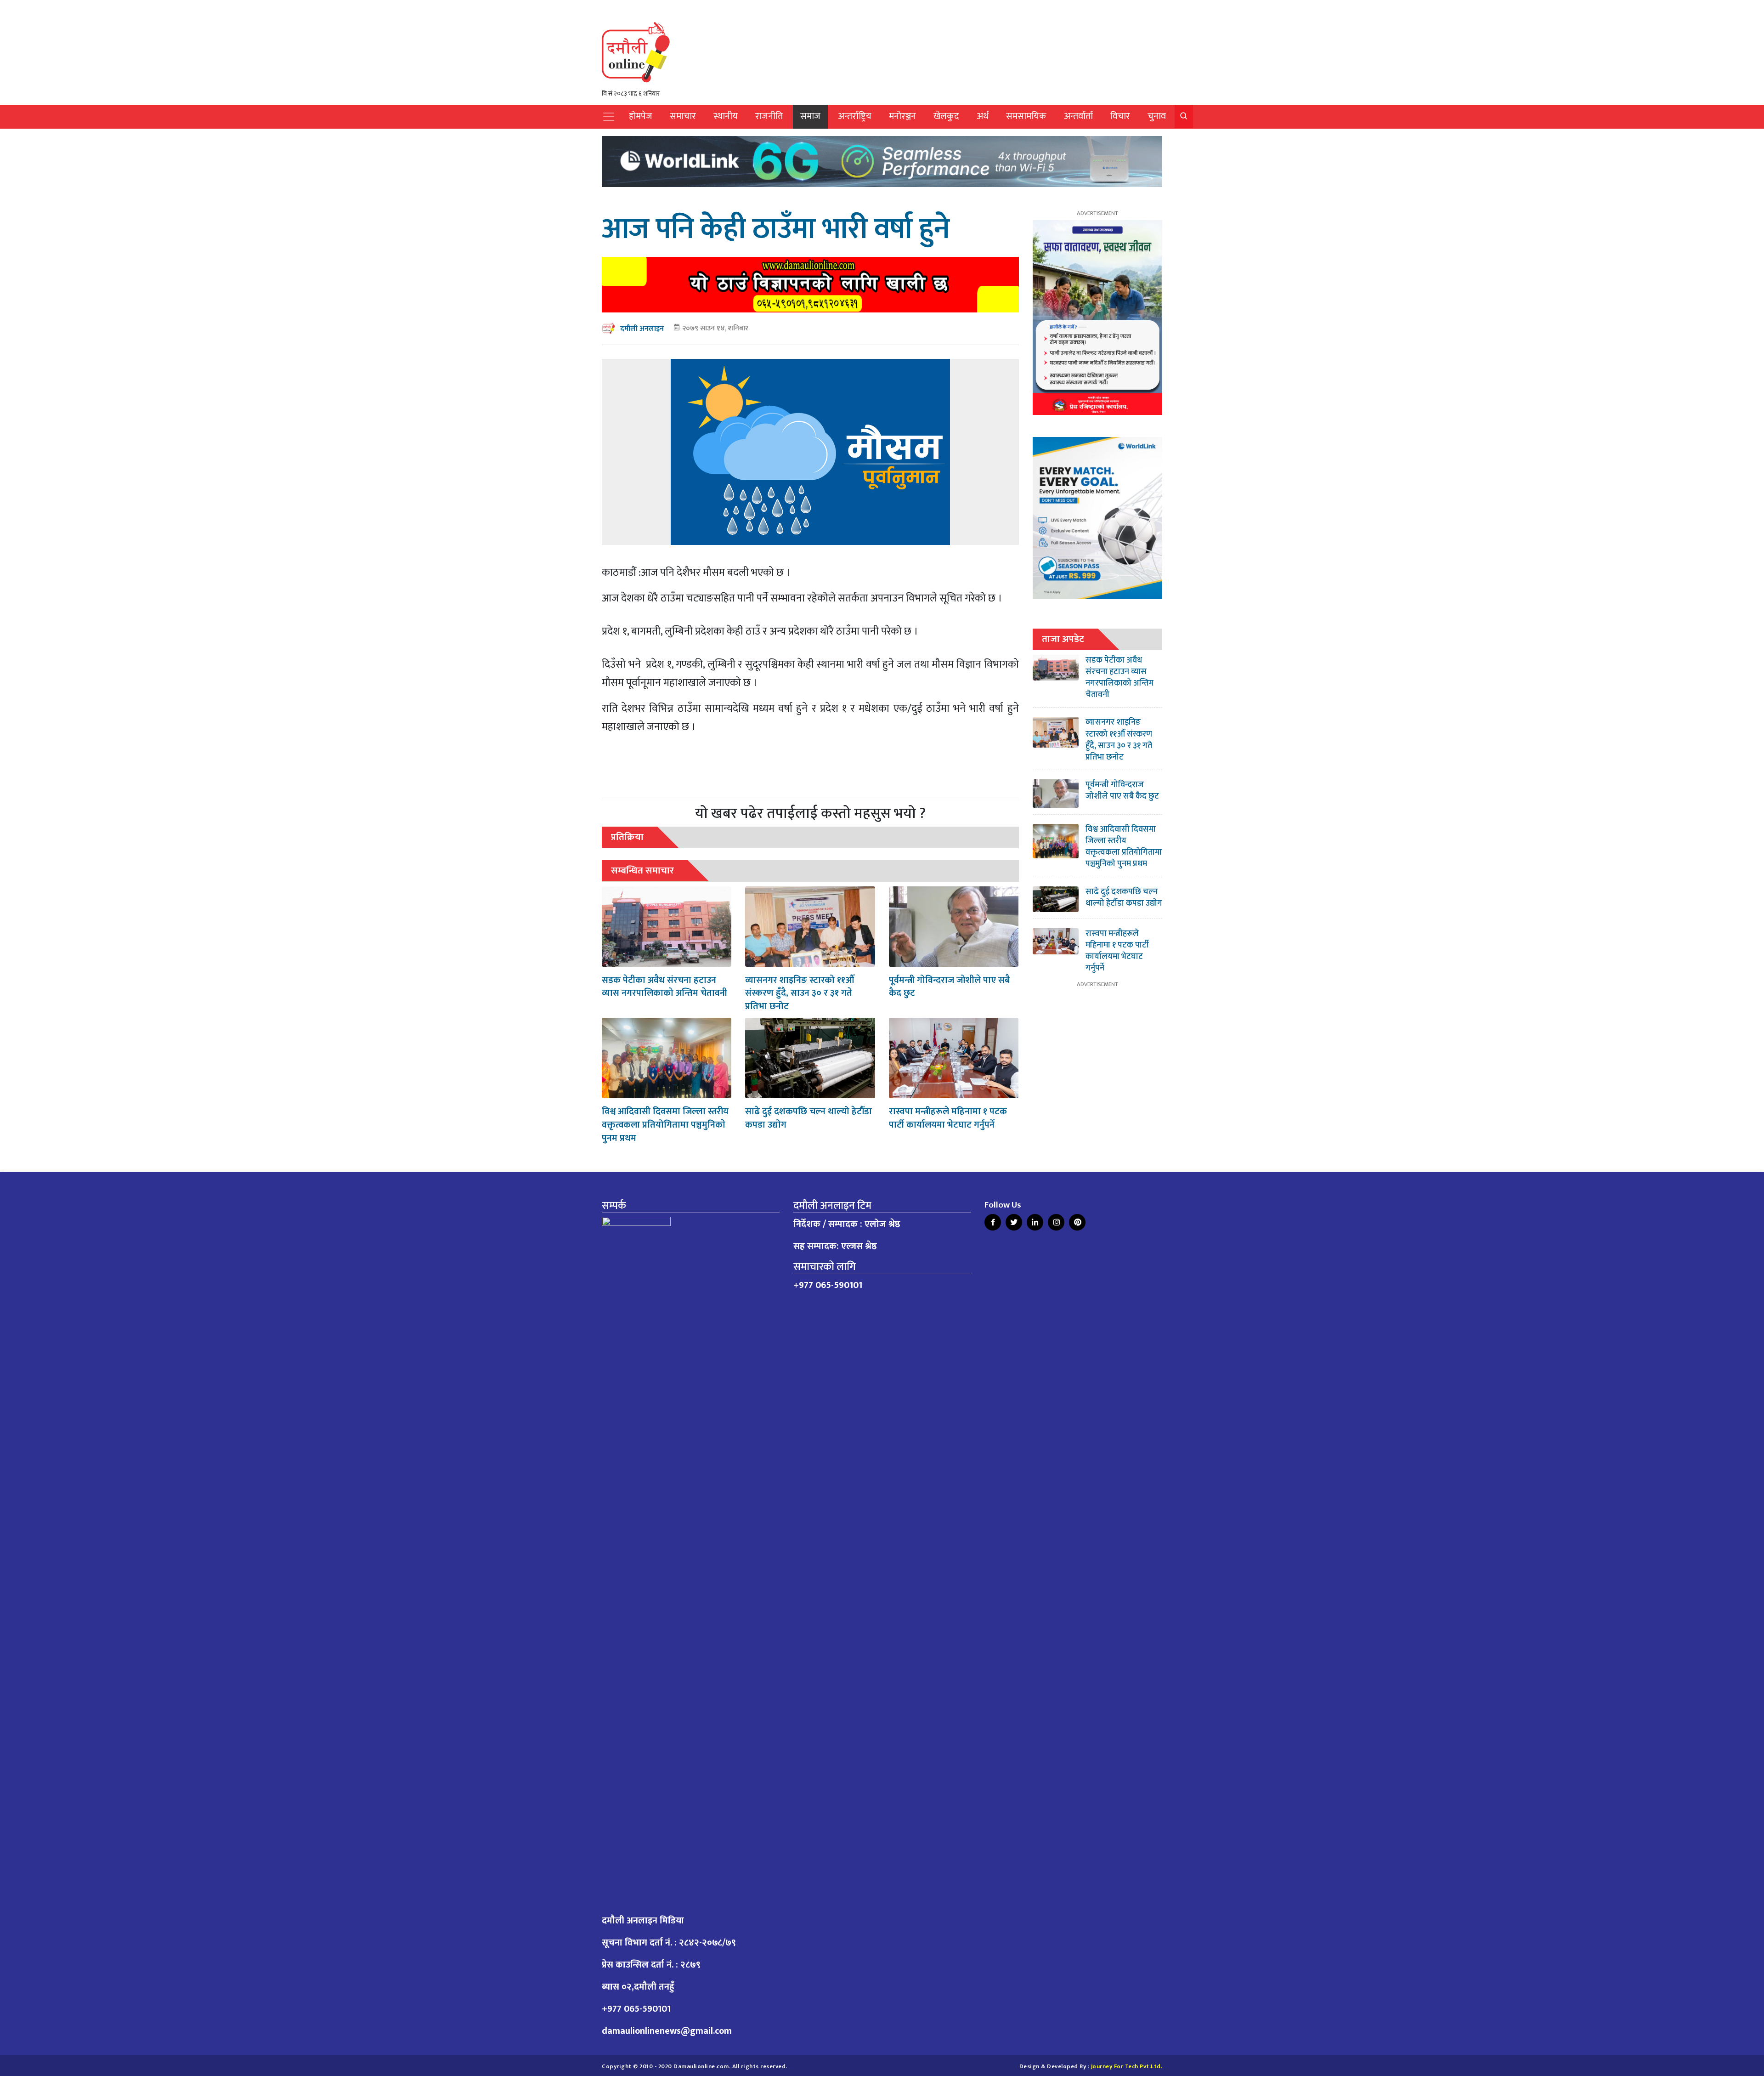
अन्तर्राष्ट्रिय (855, 116)
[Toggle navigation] (609, 117)
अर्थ (983, 116)
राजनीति (769, 116)
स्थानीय (726, 116)
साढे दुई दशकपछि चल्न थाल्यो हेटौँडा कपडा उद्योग (808, 1118)
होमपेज (641, 116)
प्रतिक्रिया (627, 837)
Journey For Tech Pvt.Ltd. (1127, 2067)
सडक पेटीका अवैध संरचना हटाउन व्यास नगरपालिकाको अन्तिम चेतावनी (664, 987)
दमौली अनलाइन (642, 329)
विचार (1120, 116)
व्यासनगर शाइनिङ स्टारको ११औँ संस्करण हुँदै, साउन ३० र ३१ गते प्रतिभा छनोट (800, 993)
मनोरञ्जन (902, 116)
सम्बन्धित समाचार (642, 871)
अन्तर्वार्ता (1078, 116)
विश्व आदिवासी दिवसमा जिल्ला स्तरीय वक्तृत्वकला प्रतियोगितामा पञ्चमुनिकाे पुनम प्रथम (665, 1125)
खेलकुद (946, 116)
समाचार (683, 116)
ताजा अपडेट (1063, 639)
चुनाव (1157, 116)
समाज (810, 116)
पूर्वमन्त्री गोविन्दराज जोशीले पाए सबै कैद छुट (949, 987)
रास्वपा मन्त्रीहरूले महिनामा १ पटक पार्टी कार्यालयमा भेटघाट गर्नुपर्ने (948, 1118)
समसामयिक (1026, 116)
